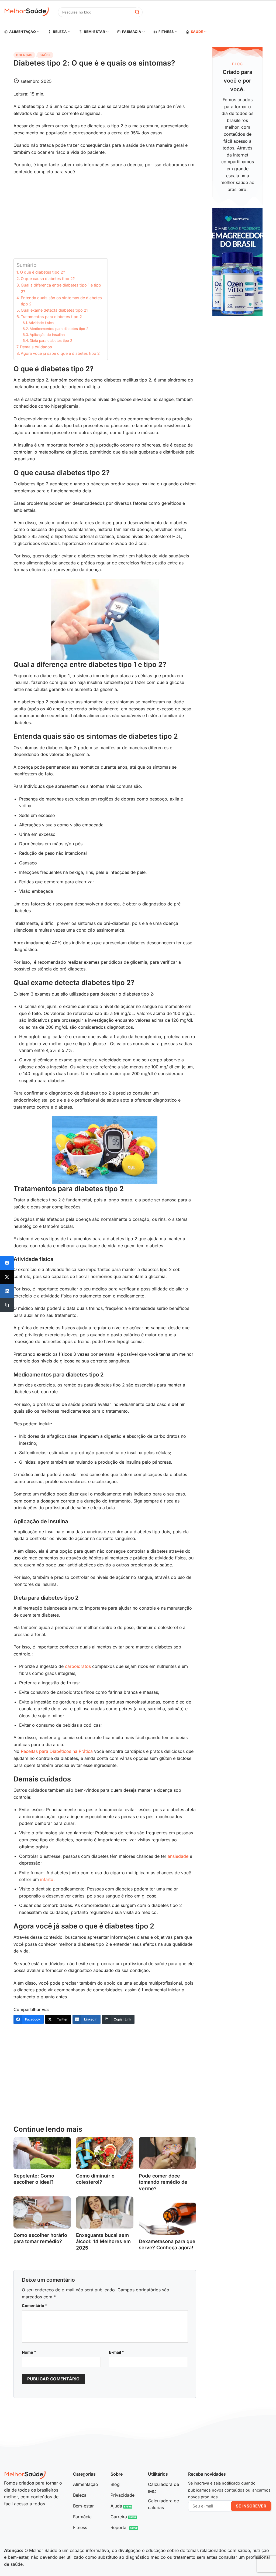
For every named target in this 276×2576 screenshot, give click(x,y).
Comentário (34, 2306)
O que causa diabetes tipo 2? (48, 279)
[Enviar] (137, 12)
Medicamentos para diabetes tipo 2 (59, 329)
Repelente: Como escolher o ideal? (34, 2179)
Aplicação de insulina (47, 335)
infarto (47, 1879)
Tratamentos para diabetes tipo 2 (51, 317)
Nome (29, 2352)
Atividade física (41, 323)
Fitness (166, 32)
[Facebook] (7, 1263)
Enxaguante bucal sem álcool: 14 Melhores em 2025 (103, 2241)
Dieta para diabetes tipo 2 (51, 340)
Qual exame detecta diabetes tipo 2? (54, 310)
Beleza (60, 32)
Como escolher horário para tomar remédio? (40, 2238)
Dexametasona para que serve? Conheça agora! (167, 2244)
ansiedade (178, 1856)
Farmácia (132, 32)
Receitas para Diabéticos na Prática (57, 1751)
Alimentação (23, 32)
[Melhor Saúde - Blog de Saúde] (27, 12)
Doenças (24, 55)
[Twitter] (7, 1277)
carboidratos (78, 1666)
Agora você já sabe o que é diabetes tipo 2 (60, 353)
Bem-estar (94, 32)
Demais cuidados (36, 347)
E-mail (116, 2352)
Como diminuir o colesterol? (95, 2179)
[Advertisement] (105, 219)
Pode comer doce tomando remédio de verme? (163, 2182)
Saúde (197, 32)
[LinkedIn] (7, 1291)
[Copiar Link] (7, 1305)
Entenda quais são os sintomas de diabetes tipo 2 (61, 301)
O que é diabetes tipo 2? (42, 272)
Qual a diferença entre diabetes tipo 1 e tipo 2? (61, 288)
